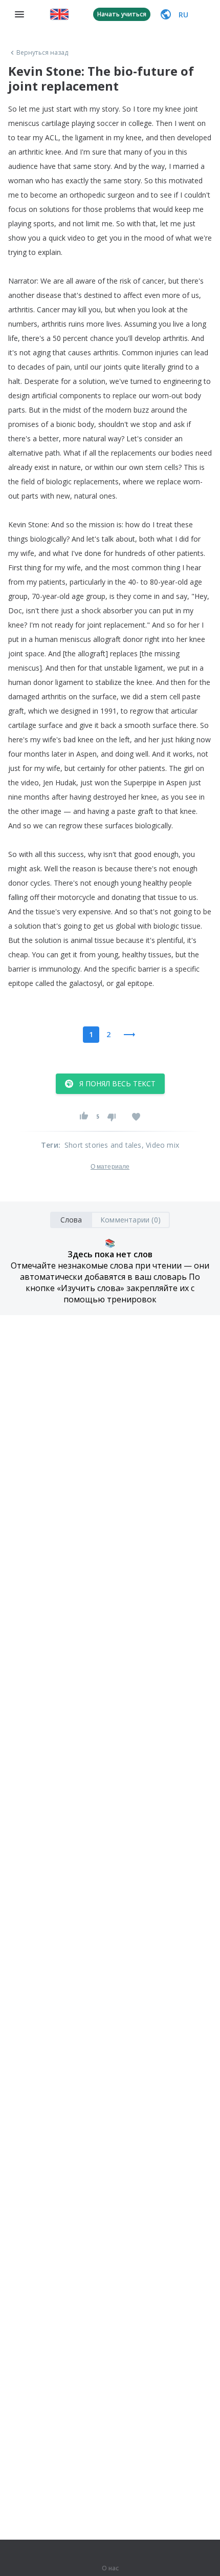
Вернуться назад (42, 53)
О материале (110, 1167)
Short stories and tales (103, 1145)
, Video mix (160, 1145)
